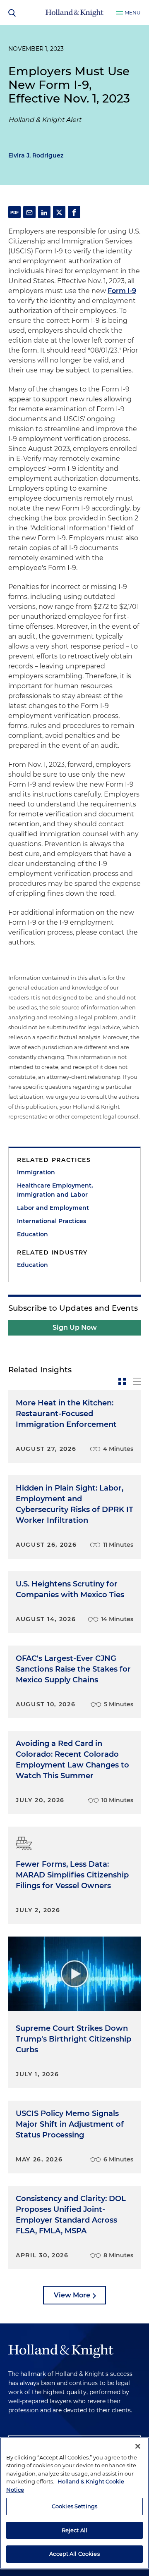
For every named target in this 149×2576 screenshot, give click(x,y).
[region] (74, 2503)
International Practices (52, 1221)
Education (32, 1234)
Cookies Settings (74, 2506)
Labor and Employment (53, 1208)
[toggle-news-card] (122, 1381)
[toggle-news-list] (137, 1381)
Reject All (74, 2530)
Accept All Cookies (74, 2554)
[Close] (138, 2446)
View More (72, 2295)
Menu (133, 13)
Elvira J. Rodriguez (36, 155)
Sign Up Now (75, 1327)
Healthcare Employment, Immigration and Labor (55, 1190)
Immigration (36, 1172)
